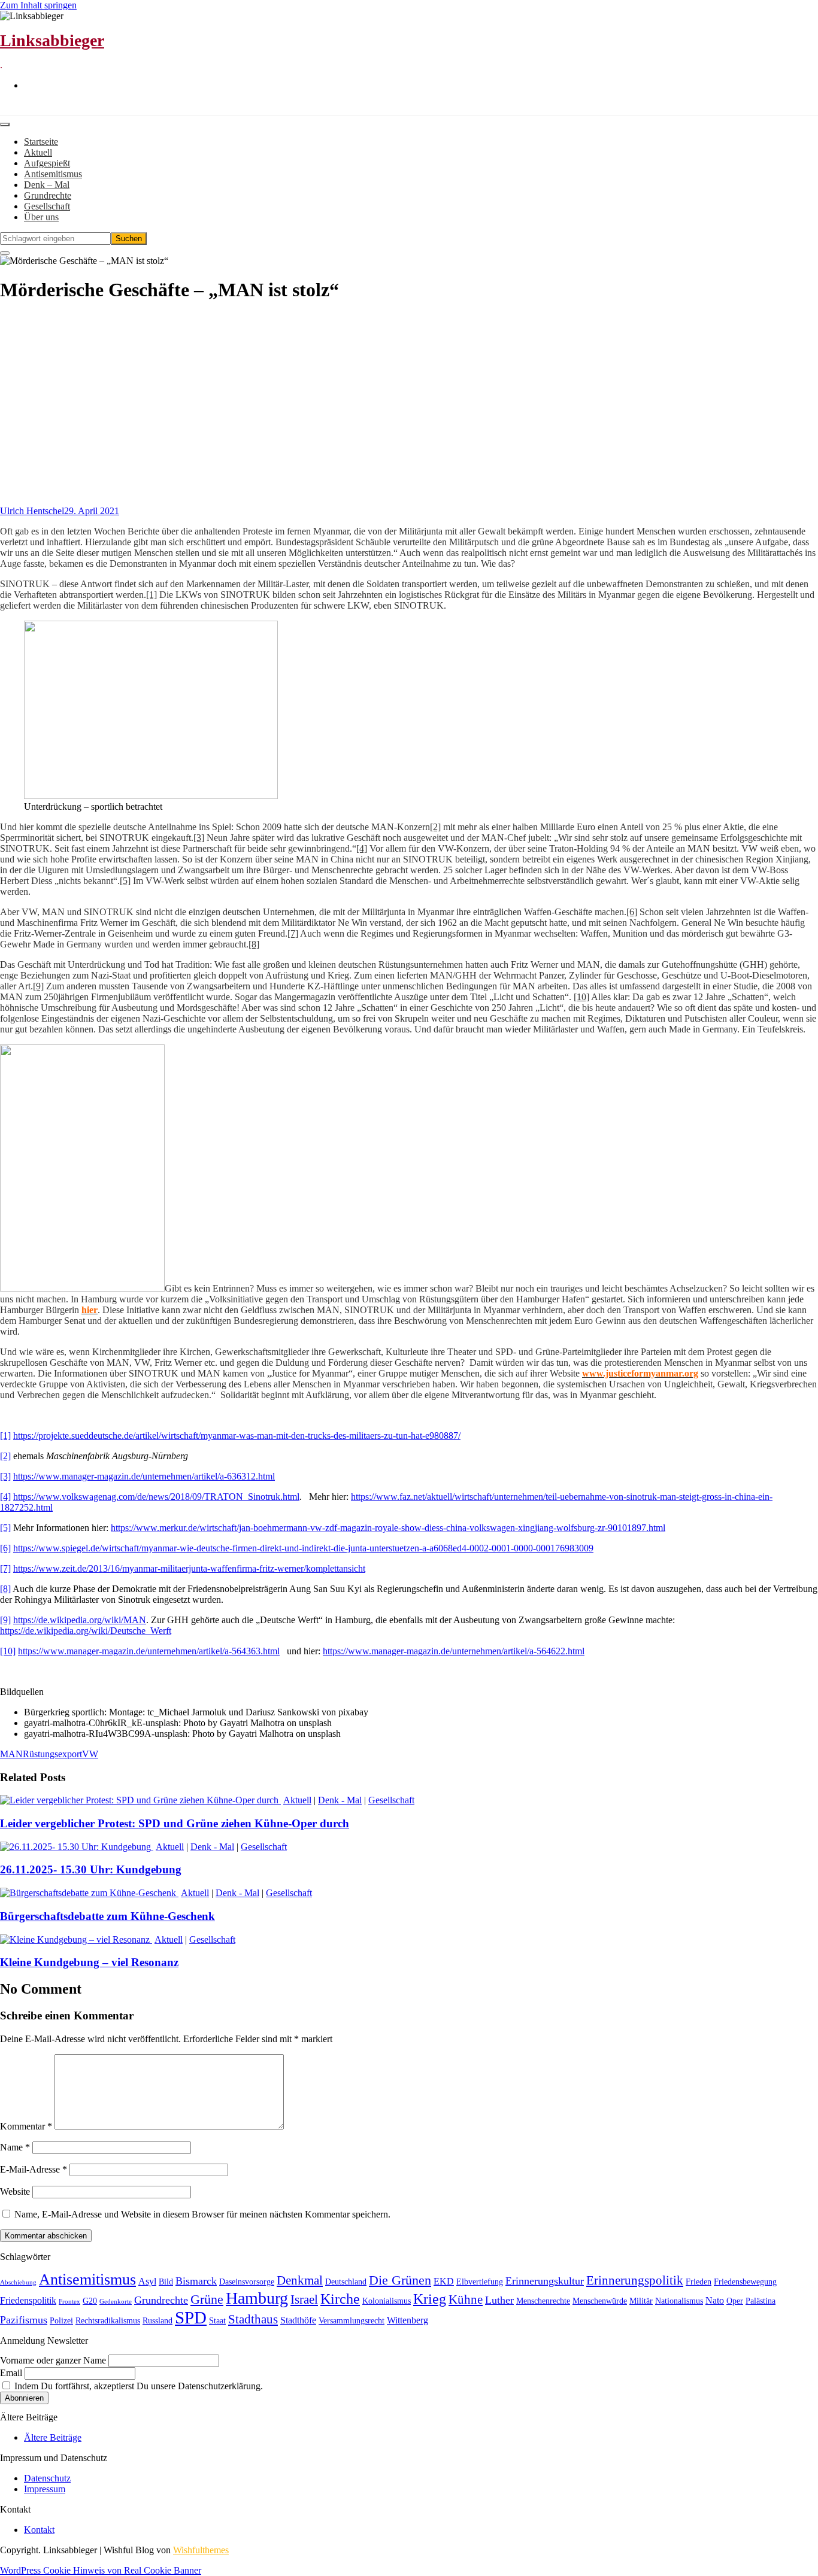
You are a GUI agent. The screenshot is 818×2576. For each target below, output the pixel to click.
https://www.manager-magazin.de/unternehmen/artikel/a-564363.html (149, 1651)
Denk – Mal (47, 185)
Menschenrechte (543, 2301)
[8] (254, 944)
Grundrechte (48, 195)
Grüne (207, 2299)
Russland (157, 2321)
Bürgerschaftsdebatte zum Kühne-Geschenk (107, 1916)
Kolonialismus (387, 2301)
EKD (444, 2281)
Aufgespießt (47, 163)
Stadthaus (253, 2319)
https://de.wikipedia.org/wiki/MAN (80, 1620)
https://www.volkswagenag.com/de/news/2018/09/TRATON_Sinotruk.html (156, 1497)
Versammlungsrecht (352, 2321)
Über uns (41, 217)
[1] (152, 595)
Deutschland (346, 2282)
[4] (362, 848)
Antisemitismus (53, 174)
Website (15, 2191)
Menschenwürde (600, 2301)
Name (15, 2147)
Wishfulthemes (201, 2550)
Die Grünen (400, 2280)
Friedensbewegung (745, 2282)
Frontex (69, 2302)
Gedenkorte (116, 2302)
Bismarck (196, 2281)
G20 (90, 2301)
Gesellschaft (47, 206)
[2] (435, 827)
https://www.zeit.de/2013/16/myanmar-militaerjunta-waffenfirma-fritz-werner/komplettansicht (189, 1568)
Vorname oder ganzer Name (53, 2360)
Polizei (61, 2321)
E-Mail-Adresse (34, 2169)
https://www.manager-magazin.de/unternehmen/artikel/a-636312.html (144, 1476)
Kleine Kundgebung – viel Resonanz (89, 1962)
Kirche (340, 2299)
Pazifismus (24, 2320)
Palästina (761, 2301)
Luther (499, 2300)
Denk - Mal (340, 1800)
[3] (199, 838)
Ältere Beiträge (53, 2437)
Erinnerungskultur (545, 2281)
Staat (217, 2321)
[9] (38, 986)
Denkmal (300, 2280)
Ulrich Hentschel (32, 511)
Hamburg (257, 2298)
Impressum (45, 2489)
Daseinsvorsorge (247, 2282)
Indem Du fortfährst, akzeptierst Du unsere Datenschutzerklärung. (137, 2386)
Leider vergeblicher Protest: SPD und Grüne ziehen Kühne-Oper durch (175, 1823)
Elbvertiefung (480, 2282)
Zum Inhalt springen (38, 5)
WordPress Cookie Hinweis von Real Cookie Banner (101, 2570)
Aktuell (38, 152)
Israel (304, 2299)
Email (11, 2373)
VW (90, 1754)
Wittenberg (408, 2320)
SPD (191, 2317)
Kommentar (26, 2126)
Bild (166, 2282)
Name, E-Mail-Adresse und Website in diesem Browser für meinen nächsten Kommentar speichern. (202, 2214)
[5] (125, 881)
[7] (293, 933)
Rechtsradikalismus (108, 2321)
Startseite (41, 142)
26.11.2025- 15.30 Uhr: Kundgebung (91, 1869)
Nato (715, 2300)
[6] (632, 912)
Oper (735, 2301)
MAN (11, 1754)
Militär (641, 2301)
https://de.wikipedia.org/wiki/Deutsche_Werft (86, 1631)
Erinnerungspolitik (635, 2280)
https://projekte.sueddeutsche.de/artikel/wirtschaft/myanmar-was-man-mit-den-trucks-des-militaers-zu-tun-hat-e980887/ (237, 1436)
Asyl (147, 2281)
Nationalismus (679, 2301)
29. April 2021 (92, 511)
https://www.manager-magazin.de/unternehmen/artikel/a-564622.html (454, 1651)
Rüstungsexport (52, 1754)
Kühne (466, 2299)
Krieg (430, 2299)
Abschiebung (18, 2282)
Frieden (699, 2282)
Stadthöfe (298, 2320)
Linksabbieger (52, 40)
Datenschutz (47, 2478)
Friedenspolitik (28, 2300)
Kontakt (39, 2530)
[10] (581, 997)
